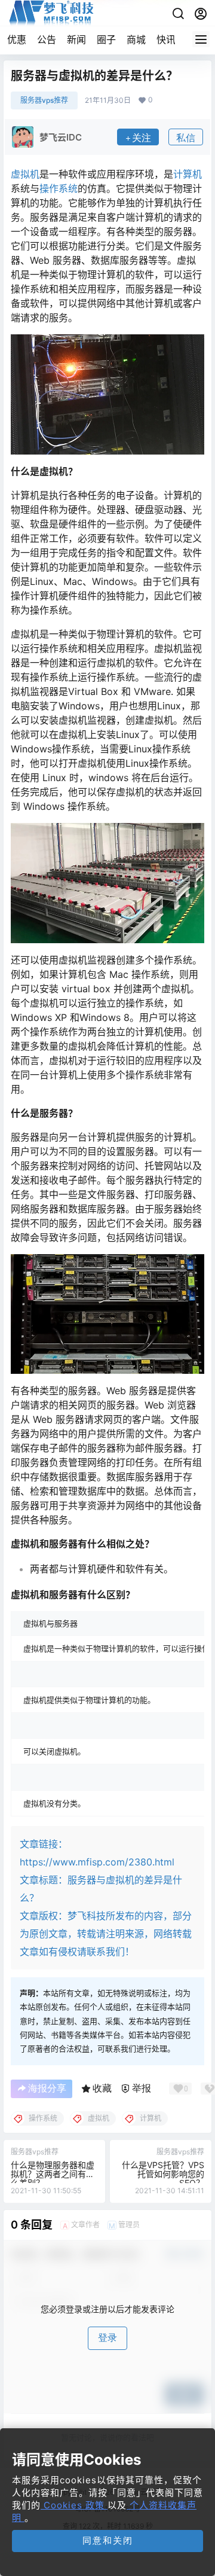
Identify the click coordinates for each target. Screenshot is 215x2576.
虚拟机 (25, 174)
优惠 (17, 39)
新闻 (76, 39)
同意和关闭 (108, 2540)
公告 (47, 39)
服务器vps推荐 (44, 100)
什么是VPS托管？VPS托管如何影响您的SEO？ (163, 2174)
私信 (186, 138)
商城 (136, 39)
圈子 (106, 39)
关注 (142, 138)
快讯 (166, 39)
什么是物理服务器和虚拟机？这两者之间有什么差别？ (53, 2174)
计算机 (188, 174)
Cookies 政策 (74, 2505)
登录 (107, 2338)
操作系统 (59, 188)
